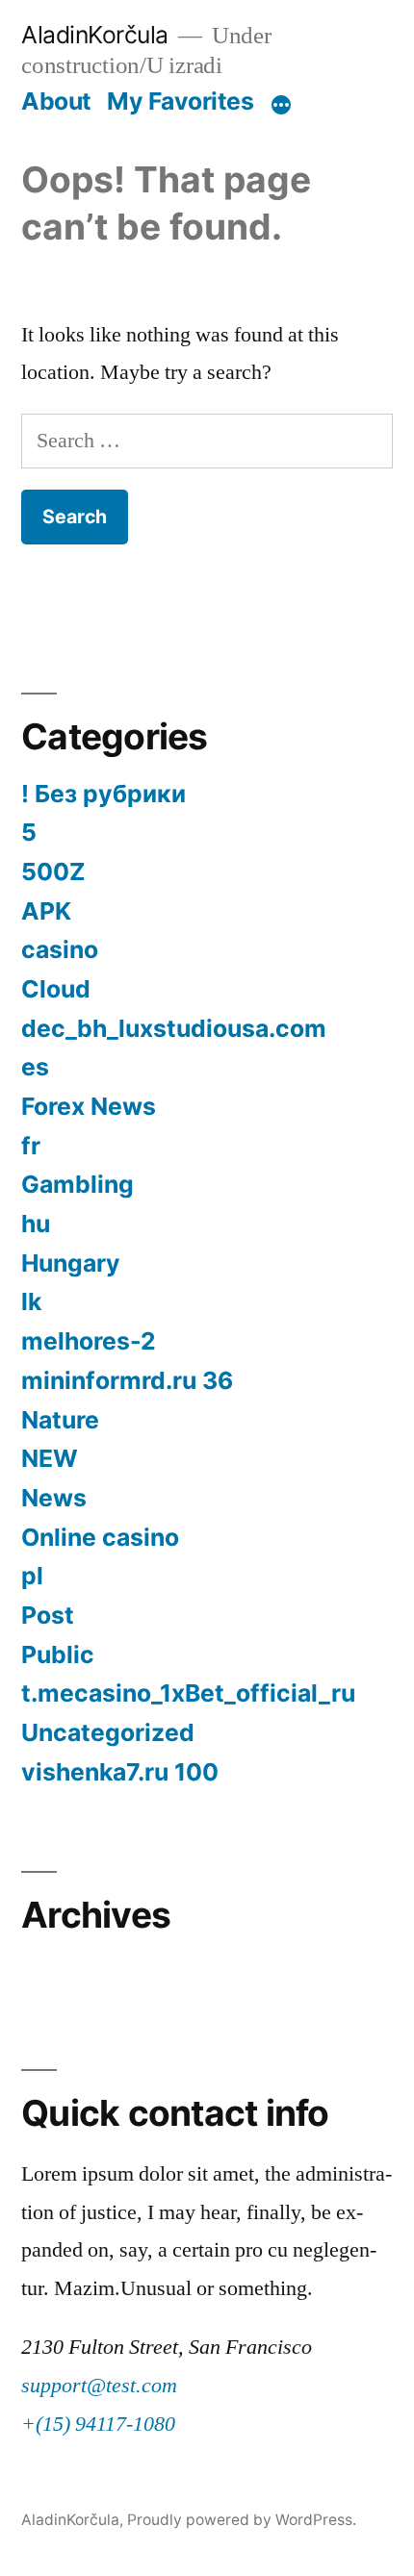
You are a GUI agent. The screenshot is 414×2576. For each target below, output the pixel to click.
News (54, 1498)
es (35, 1067)
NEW (50, 1458)
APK (46, 911)
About (56, 101)
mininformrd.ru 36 (127, 1380)
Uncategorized (108, 1732)
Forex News (89, 1106)
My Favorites (180, 101)
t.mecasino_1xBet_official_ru (188, 1693)
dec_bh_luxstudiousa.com (174, 1028)
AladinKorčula (95, 35)
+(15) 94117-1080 (98, 2424)
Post (48, 1615)
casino (60, 949)
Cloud (56, 989)
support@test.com (99, 2386)
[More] (281, 105)
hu (36, 1224)
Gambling (78, 1184)
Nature (60, 1420)
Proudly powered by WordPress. (242, 2520)
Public (58, 1654)
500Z (53, 871)
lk (31, 1301)
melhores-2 (89, 1341)
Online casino (100, 1537)
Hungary (71, 1263)
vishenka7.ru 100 (120, 1772)
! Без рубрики (103, 794)
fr (31, 1146)
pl (32, 1576)
